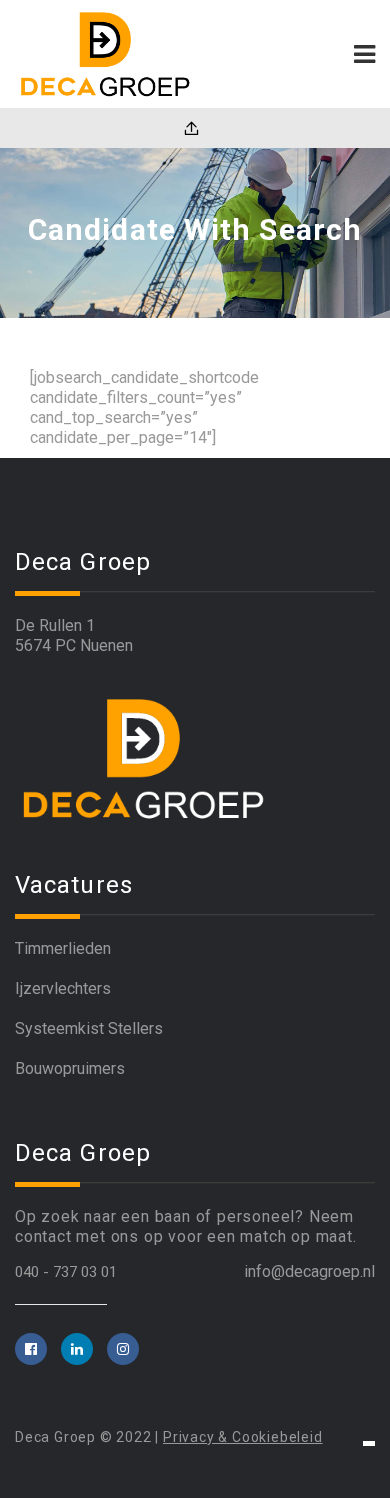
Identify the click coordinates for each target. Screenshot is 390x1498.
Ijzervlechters (63, 988)
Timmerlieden (63, 948)
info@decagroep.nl (309, 1271)
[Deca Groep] (105, 54)
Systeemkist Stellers (89, 1028)
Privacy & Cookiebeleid (243, 1437)
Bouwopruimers (70, 1068)
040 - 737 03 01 (66, 1272)
